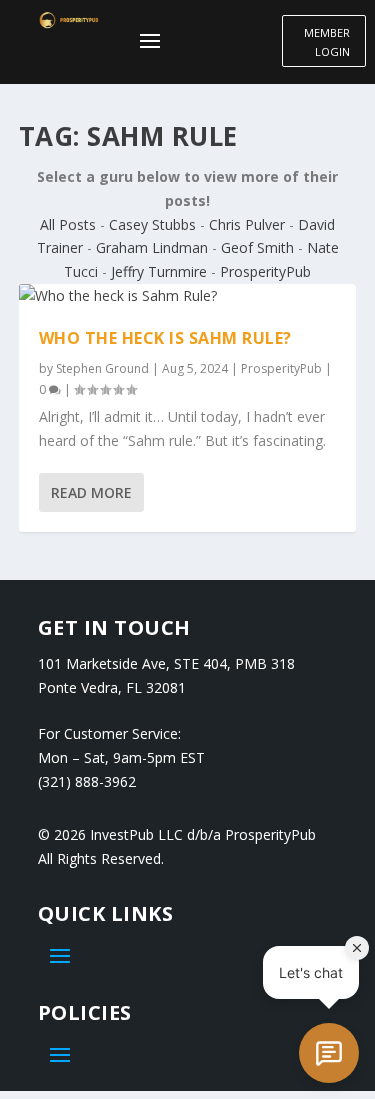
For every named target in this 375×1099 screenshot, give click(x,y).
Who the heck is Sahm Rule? (165, 338)
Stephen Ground (102, 368)
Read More (91, 492)
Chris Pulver (247, 224)
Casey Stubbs (152, 224)
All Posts (68, 224)
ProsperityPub (265, 271)
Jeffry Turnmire (159, 271)
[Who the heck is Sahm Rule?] (188, 296)
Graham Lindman (152, 247)
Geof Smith (257, 247)
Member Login (327, 42)
